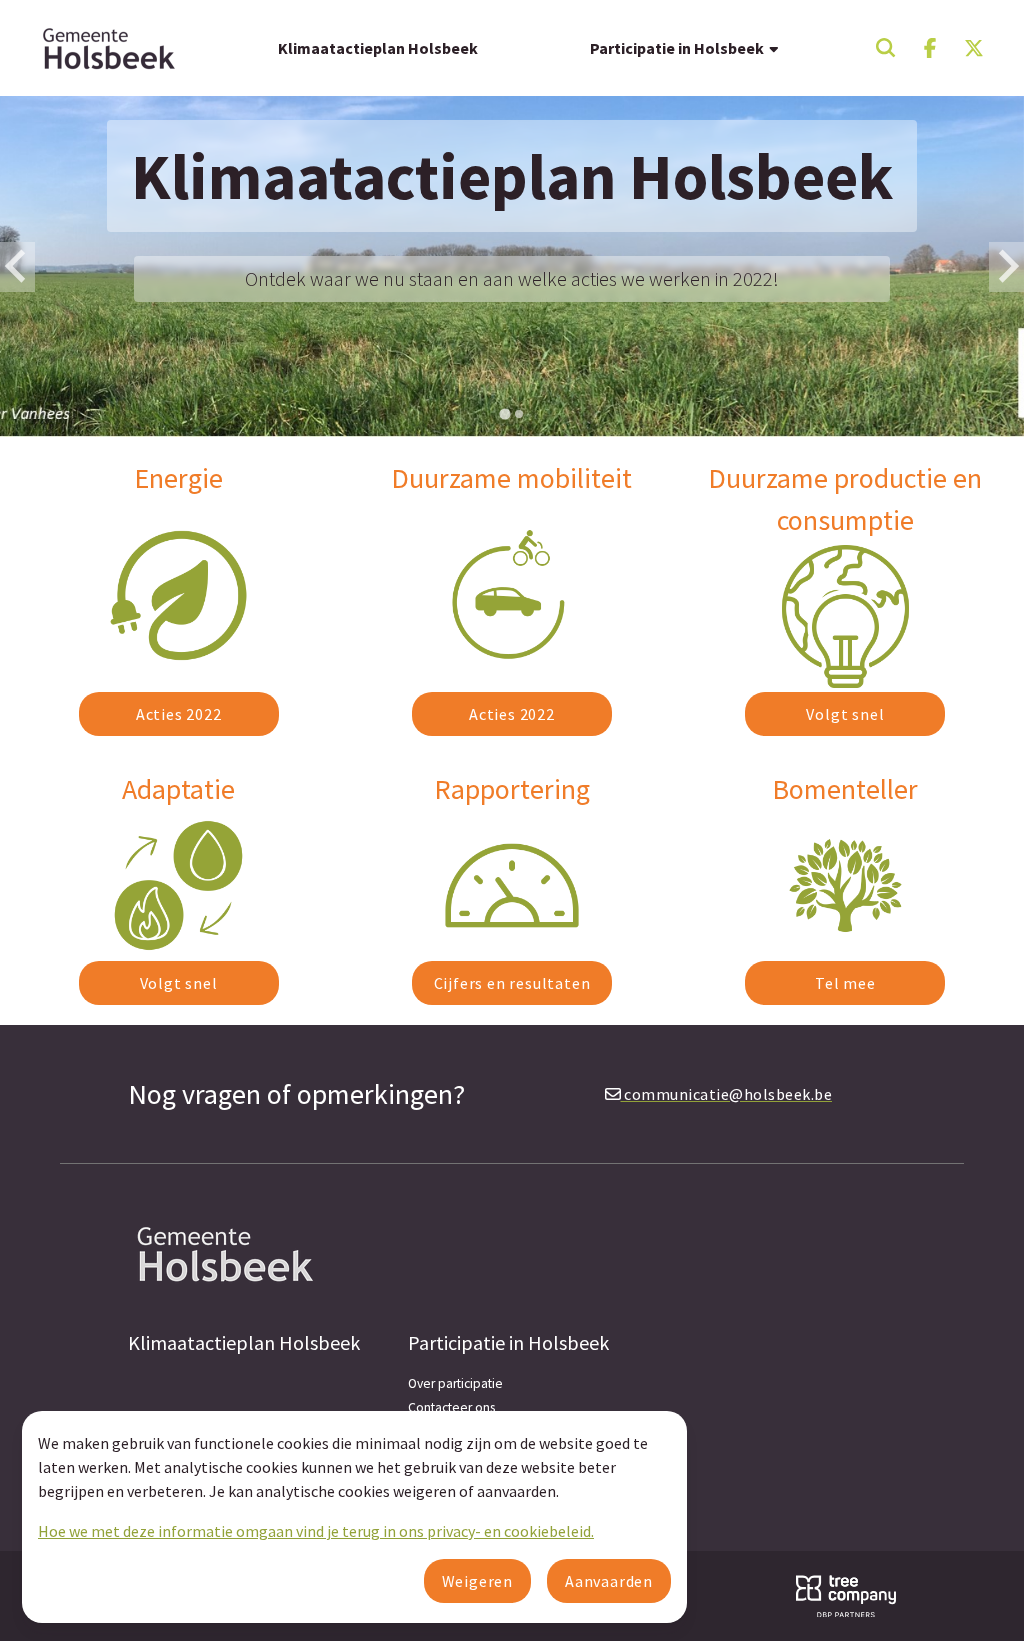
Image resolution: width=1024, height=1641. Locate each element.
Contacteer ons (451, 1407)
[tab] (504, 414)
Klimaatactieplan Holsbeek (378, 48)
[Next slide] (1006, 267)
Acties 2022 (179, 714)
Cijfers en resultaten (512, 983)
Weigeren (477, 1581)
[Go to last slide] (17, 267)
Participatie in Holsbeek (678, 48)
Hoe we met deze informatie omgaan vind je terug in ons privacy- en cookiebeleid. (316, 1531)
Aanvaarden (609, 1581)
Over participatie (455, 1383)
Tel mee (845, 983)
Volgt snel (845, 714)
